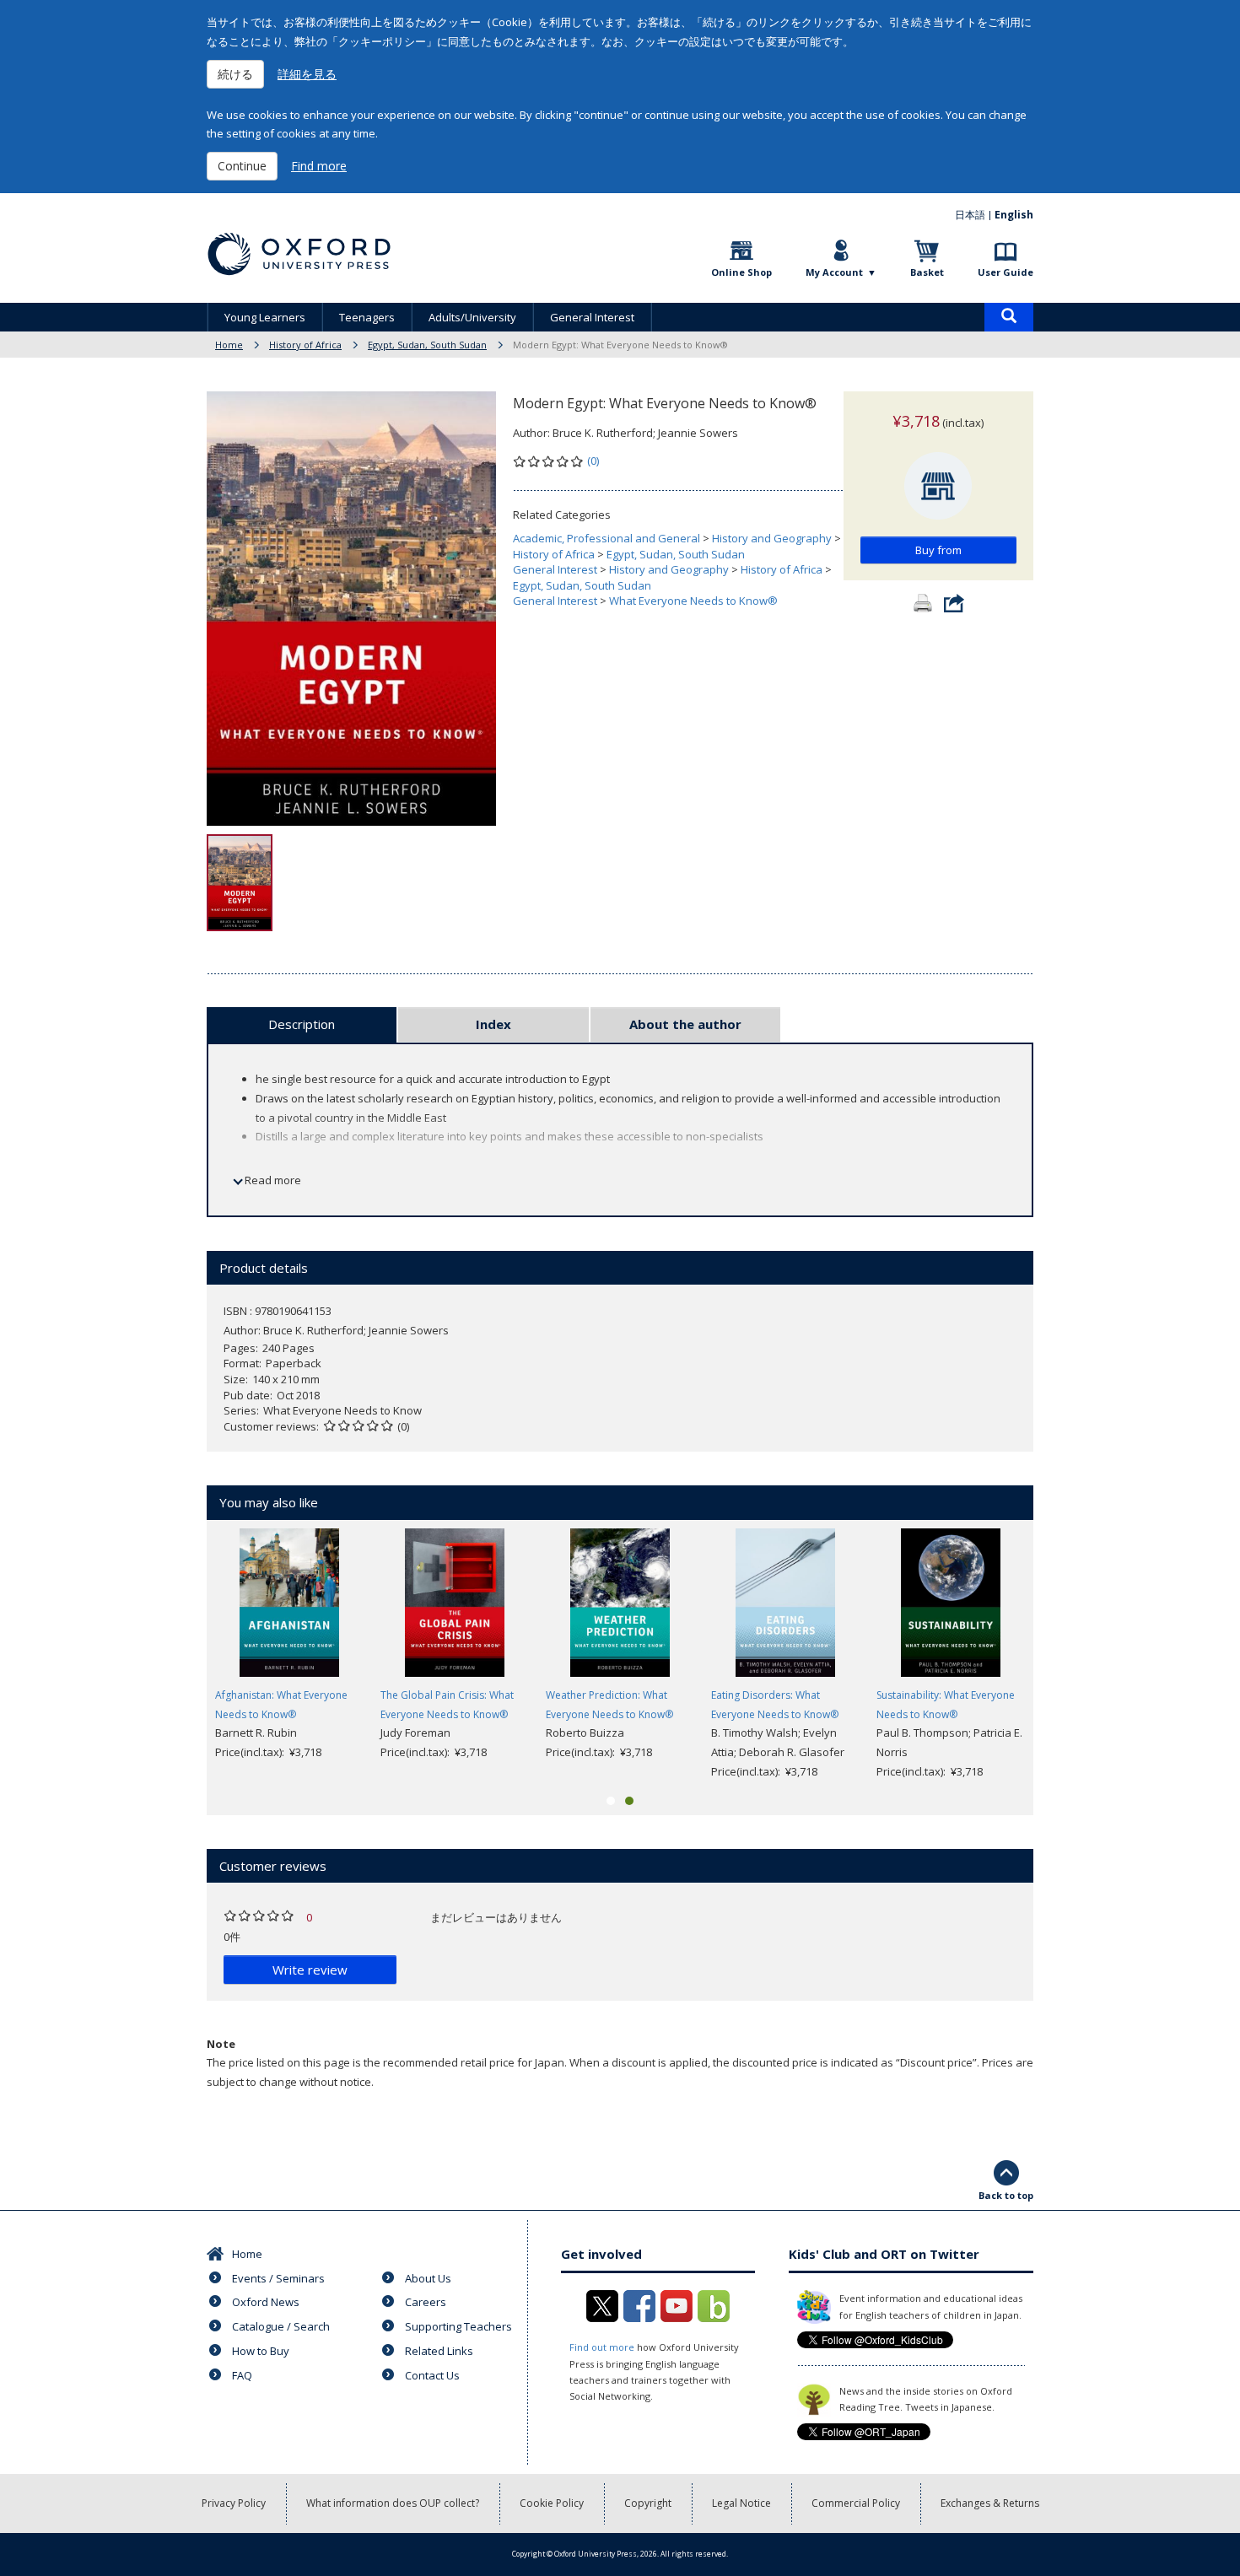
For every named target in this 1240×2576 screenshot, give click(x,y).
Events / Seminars (278, 2278)
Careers (426, 2302)
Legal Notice (741, 2503)
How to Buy (261, 2351)
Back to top (1006, 2195)
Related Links (439, 2351)
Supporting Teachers (458, 2326)
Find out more (602, 2347)
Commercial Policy (856, 2503)
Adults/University (472, 317)
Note (221, 2044)
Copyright (648, 2503)
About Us (428, 2278)
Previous (181, 1655)
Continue (242, 166)
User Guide (1005, 272)
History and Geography (772, 538)
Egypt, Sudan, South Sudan (427, 345)
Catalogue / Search (281, 2326)
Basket (927, 272)
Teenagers (367, 317)
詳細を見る (307, 74)
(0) (593, 461)
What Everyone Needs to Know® (693, 601)
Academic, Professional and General (607, 538)
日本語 (970, 215)
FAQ (242, 2375)
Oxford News (266, 2302)
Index (493, 1024)
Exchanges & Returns (990, 2503)
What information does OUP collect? (393, 2503)
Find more (319, 166)
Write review (310, 1970)
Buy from (938, 550)
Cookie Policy (552, 2503)
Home (229, 345)
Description (302, 1024)
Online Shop (741, 272)
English (1014, 215)
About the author (685, 1024)
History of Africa (305, 345)
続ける (235, 74)
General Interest (592, 317)
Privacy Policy (234, 2503)
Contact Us (432, 2375)
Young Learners (265, 317)
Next (1059, 1655)
